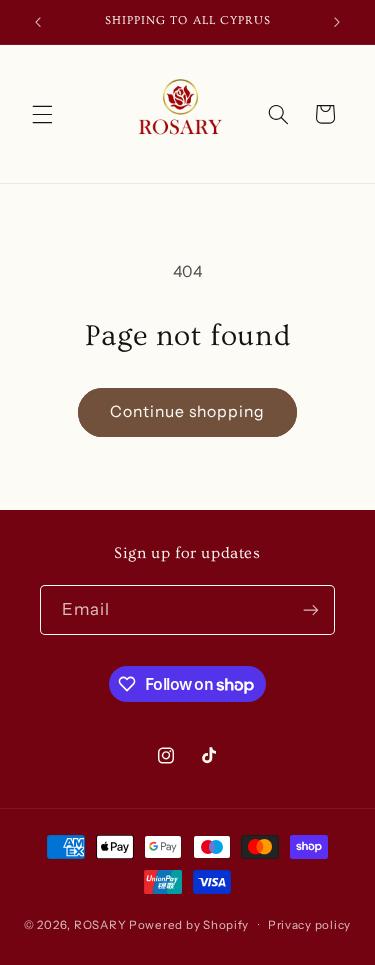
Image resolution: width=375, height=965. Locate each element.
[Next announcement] (337, 22)
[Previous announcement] (38, 22)
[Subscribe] (311, 609)
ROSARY (100, 925)
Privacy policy (309, 925)
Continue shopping (188, 411)
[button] (42, 114)
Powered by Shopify (189, 925)
